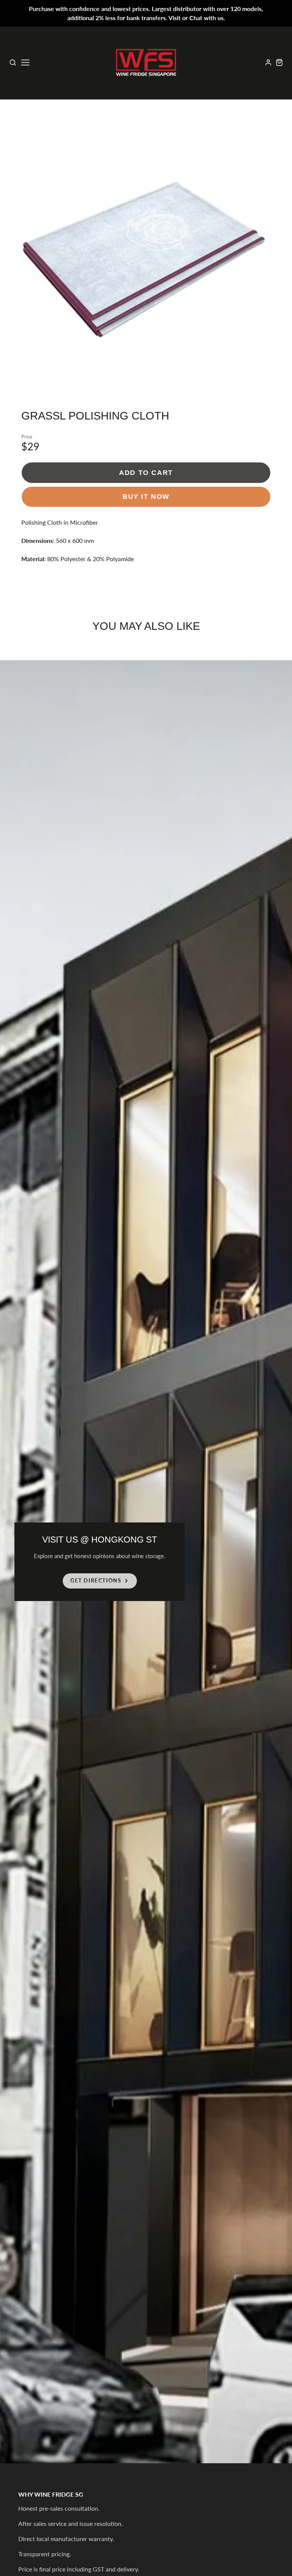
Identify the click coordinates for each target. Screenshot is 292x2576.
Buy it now (146, 496)
